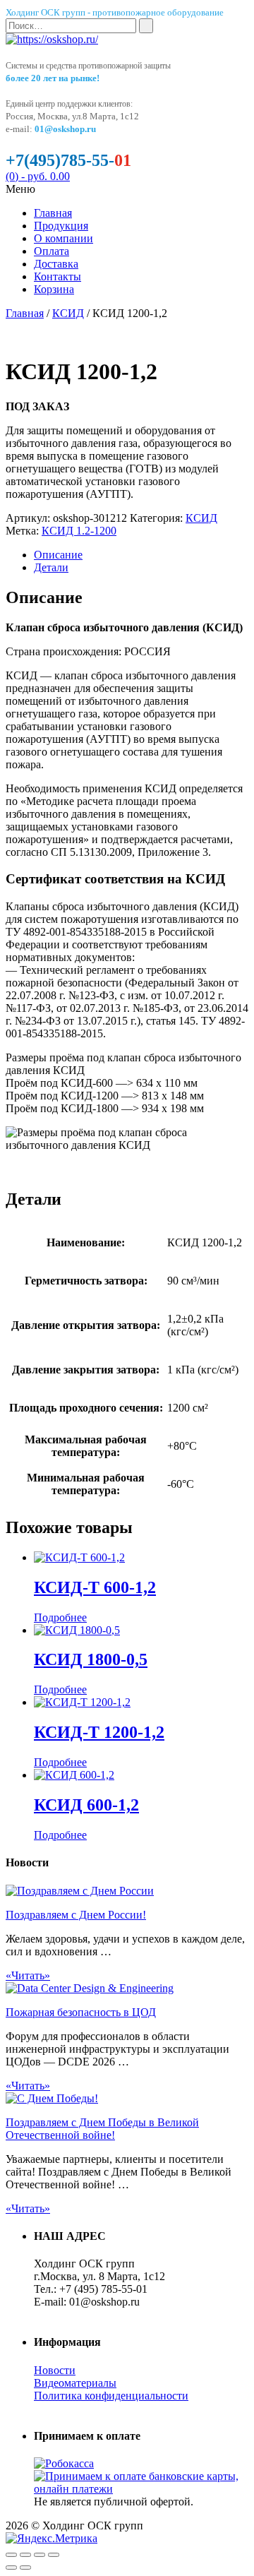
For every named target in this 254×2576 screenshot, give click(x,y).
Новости (55, 2370)
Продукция (61, 226)
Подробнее (60, 1617)
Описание (58, 555)
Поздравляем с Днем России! (76, 1915)
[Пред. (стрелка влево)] (11, 2568)
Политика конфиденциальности (111, 2396)
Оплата (52, 251)
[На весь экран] (40, 2555)
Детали (51, 567)
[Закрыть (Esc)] (11, 2555)
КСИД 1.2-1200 (79, 531)
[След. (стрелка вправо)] (25, 2568)
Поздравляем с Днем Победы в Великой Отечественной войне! (102, 2129)
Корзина (54, 289)
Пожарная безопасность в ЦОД (81, 2012)
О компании (64, 238)
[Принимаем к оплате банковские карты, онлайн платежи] (141, 2489)
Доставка (56, 264)
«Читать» (28, 1975)
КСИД (68, 313)
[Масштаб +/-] (54, 2555)
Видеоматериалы (75, 2383)
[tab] (141, 555)
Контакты (58, 276)
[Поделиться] (25, 2555)
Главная (53, 213)
